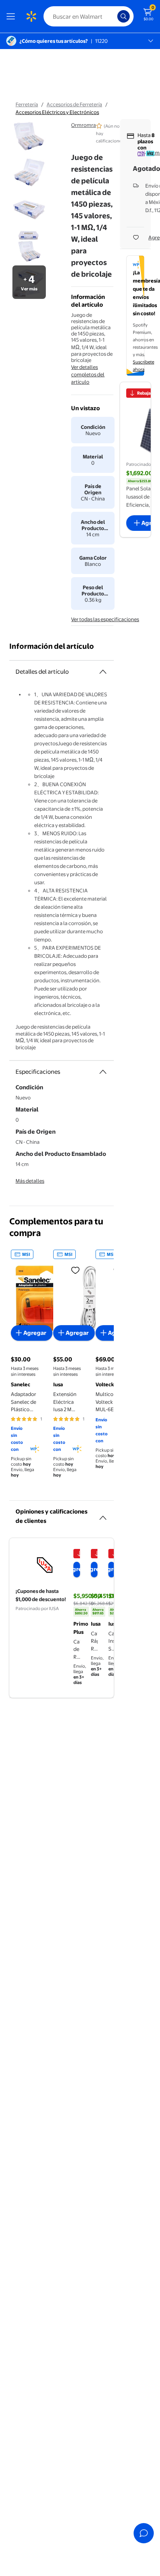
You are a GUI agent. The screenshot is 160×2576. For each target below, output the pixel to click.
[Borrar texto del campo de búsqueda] (113, 16)
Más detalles (30, 1181)
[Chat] (144, 2533)
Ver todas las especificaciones (105, 619)
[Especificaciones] (103, 1072)
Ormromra (83, 125)
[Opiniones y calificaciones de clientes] (103, 1515)
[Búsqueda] (123, 16)
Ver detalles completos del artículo (88, 374)
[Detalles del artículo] (103, 672)
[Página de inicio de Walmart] (31, 16)
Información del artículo (52, 646)
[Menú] (12, 16)
